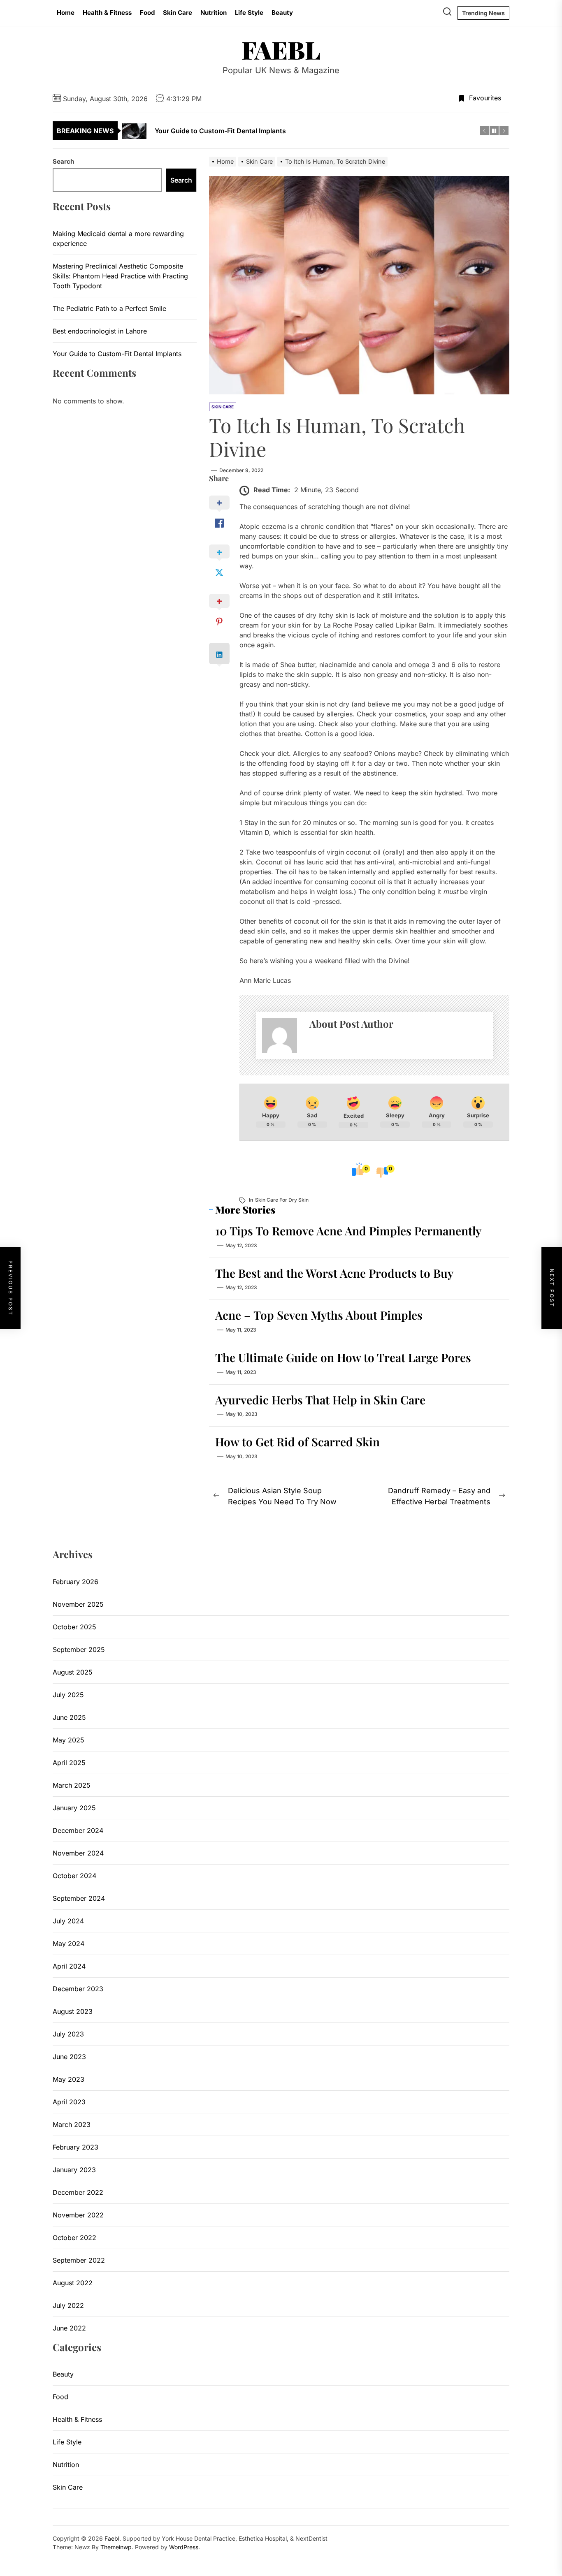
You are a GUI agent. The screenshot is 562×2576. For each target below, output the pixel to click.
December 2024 (78, 1830)
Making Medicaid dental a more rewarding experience (118, 239)
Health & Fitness (107, 13)
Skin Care (178, 13)
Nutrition (214, 13)
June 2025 (69, 1717)
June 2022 (69, 2328)
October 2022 (74, 2238)
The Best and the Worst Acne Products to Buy (334, 1273)
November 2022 (78, 2215)
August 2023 (73, 2011)
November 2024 (78, 1853)
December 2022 (78, 2192)
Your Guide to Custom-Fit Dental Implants (117, 354)
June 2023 (69, 2057)
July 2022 (68, 2305)
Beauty (282, 13)
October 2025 (74, 1627)
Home (66, 13)
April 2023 (69, 2102)
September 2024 (79, 1898)
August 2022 (73, 2283)
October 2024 (74, 1876)
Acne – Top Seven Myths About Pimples (319, 1315)
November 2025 (78, 1604)
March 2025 (72, 1785)
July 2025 (68, 1695)
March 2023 (72, 2124)
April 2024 (69, 1966)
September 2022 (79, 2260)
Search (63, 161)
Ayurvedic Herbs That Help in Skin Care (320, 1400)
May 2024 (69, 1944)
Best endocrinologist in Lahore (100, 331)
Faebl (281, 49)
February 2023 (75, 2147)
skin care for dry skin (282, 1200)
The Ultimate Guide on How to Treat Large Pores (343, 1357)
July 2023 (68, 2034)
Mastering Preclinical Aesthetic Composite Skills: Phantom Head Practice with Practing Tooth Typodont (120, 276)
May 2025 (69, 1740)
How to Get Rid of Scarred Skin (297, 1442)
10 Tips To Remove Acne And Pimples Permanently (348, 1231)
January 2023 (74, 2170)
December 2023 (78, 1989)
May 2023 (69, 2079)
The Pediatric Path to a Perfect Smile (109, 308)
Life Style (249, 13)
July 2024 (68, 1921)
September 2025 (79, 1649)
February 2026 (75, 1582)
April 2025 (69, 1763)
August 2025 (73, 1672)
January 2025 (74, 1808)
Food (147, 13)
